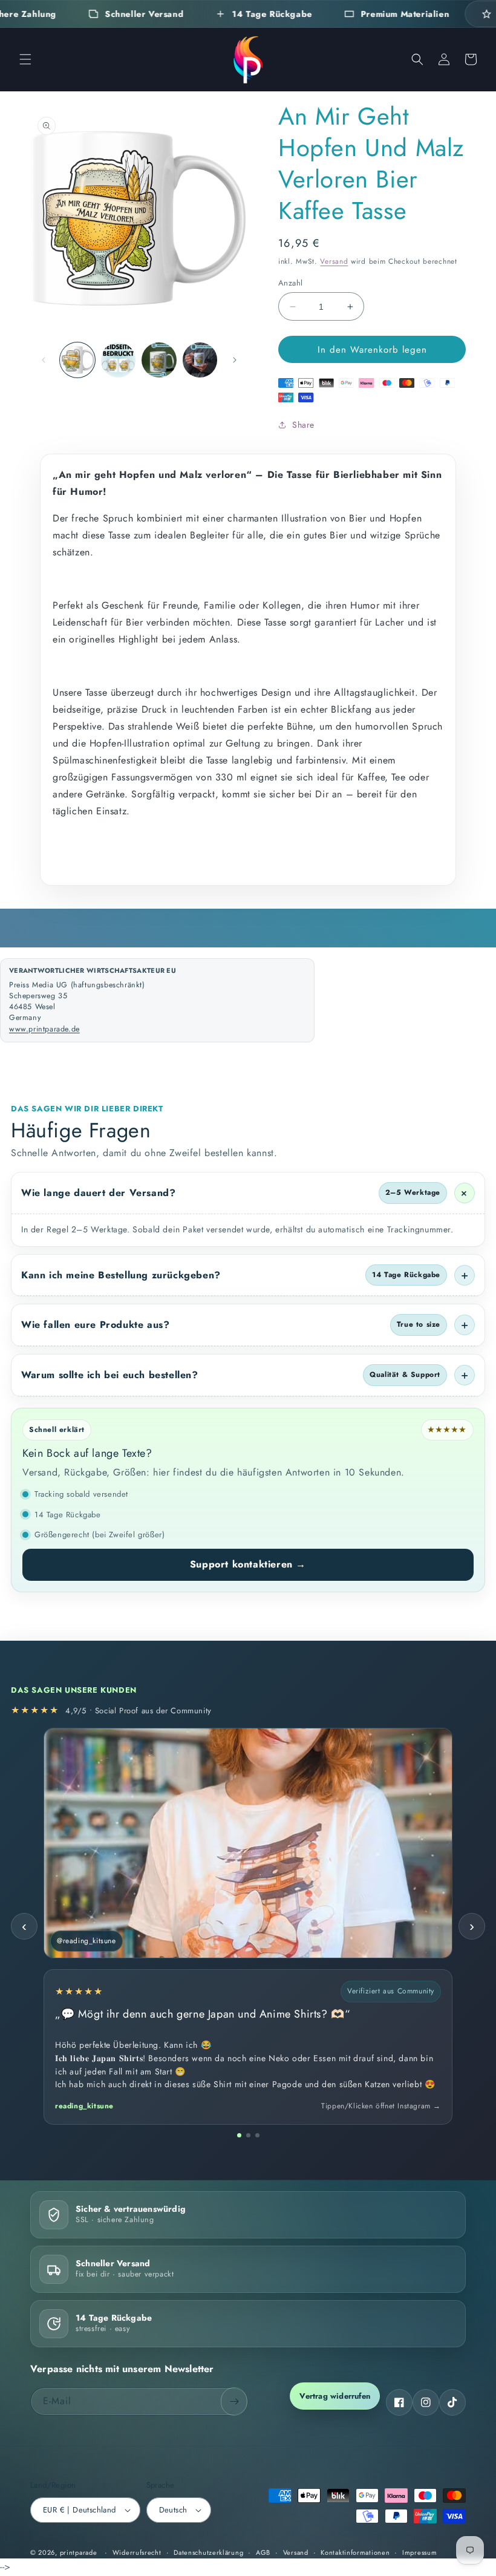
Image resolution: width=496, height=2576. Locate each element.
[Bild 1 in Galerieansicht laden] (77, 360)
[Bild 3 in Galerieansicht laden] (159, 360)
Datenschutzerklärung (208, 2552)
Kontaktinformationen (355, 2552)
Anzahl (290, 283)
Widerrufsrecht (137, 2552)
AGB (263, 2552)
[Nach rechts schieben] (235, 360)
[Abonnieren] (234, 2401)
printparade (79, 2552)
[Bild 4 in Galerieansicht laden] (200, 360)
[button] (25, 59)
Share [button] (303, 425)
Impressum (419, 2552)
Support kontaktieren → (248, 1564)
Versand (334, 261)
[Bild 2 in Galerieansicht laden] (119, 360)
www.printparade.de (44, 1029)
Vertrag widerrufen (335, 2396)
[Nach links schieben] (44, 360)
